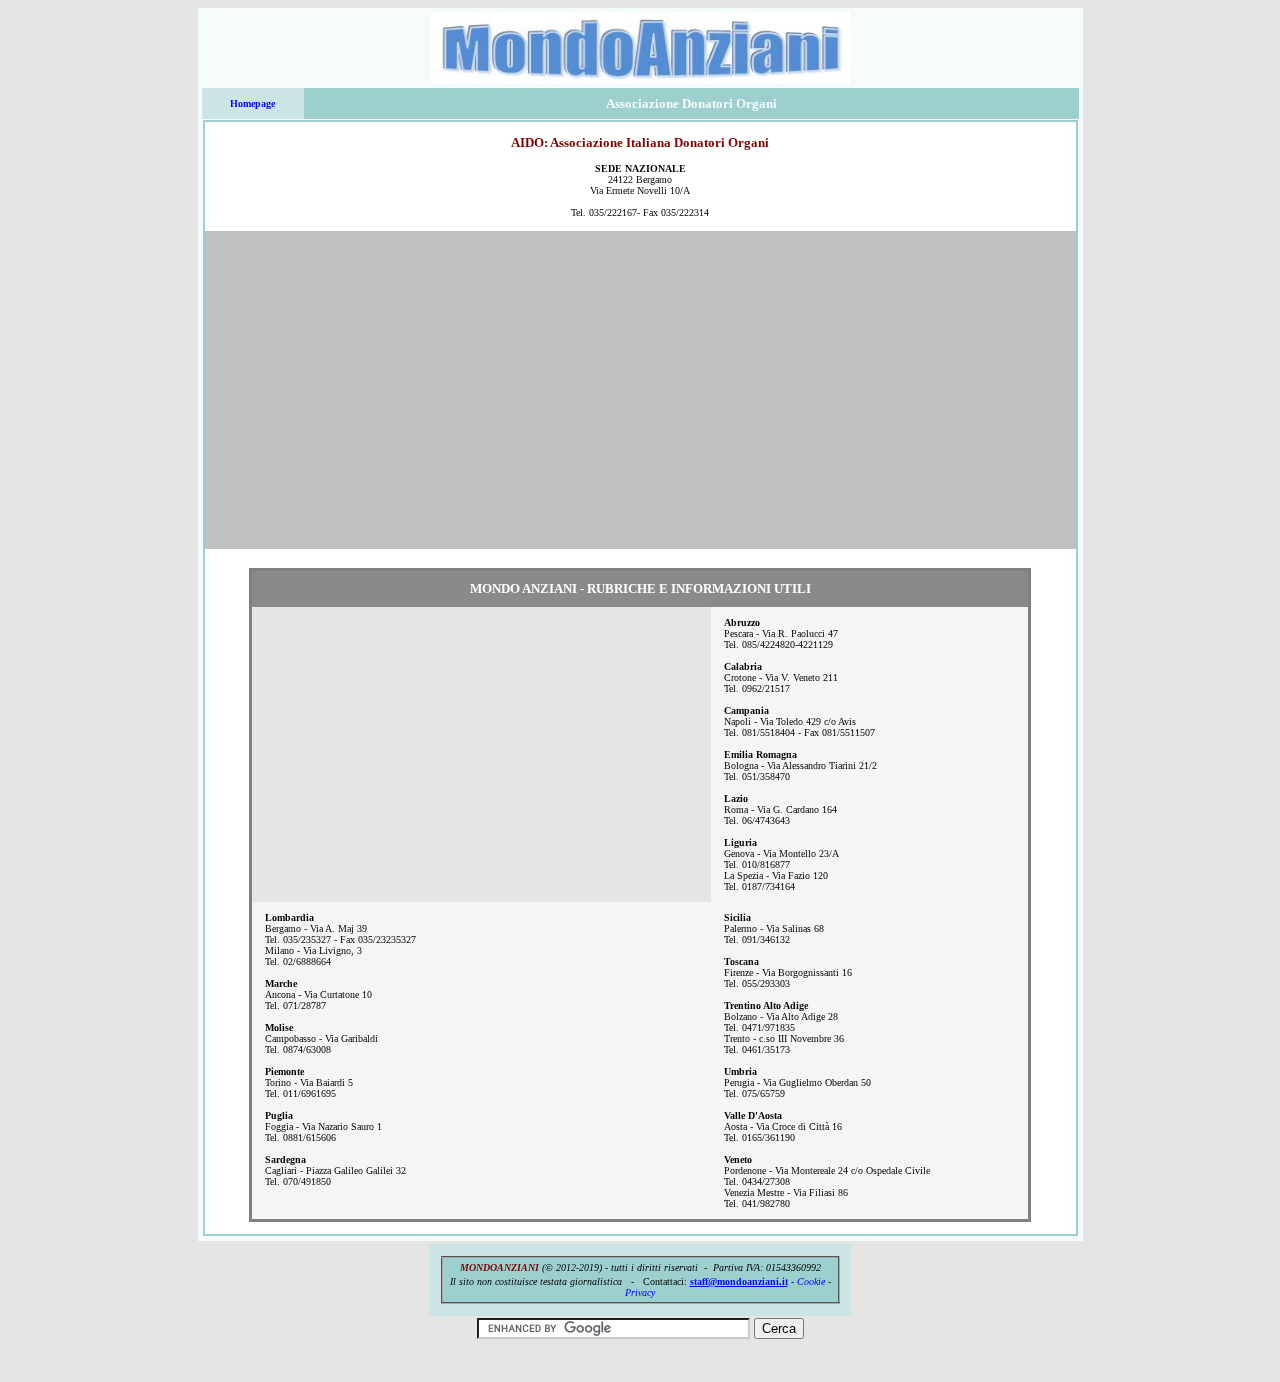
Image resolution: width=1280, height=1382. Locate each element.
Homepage (252, 103)
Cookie (811, 1281)
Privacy (640, 1292)
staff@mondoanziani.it (739, 1281)
